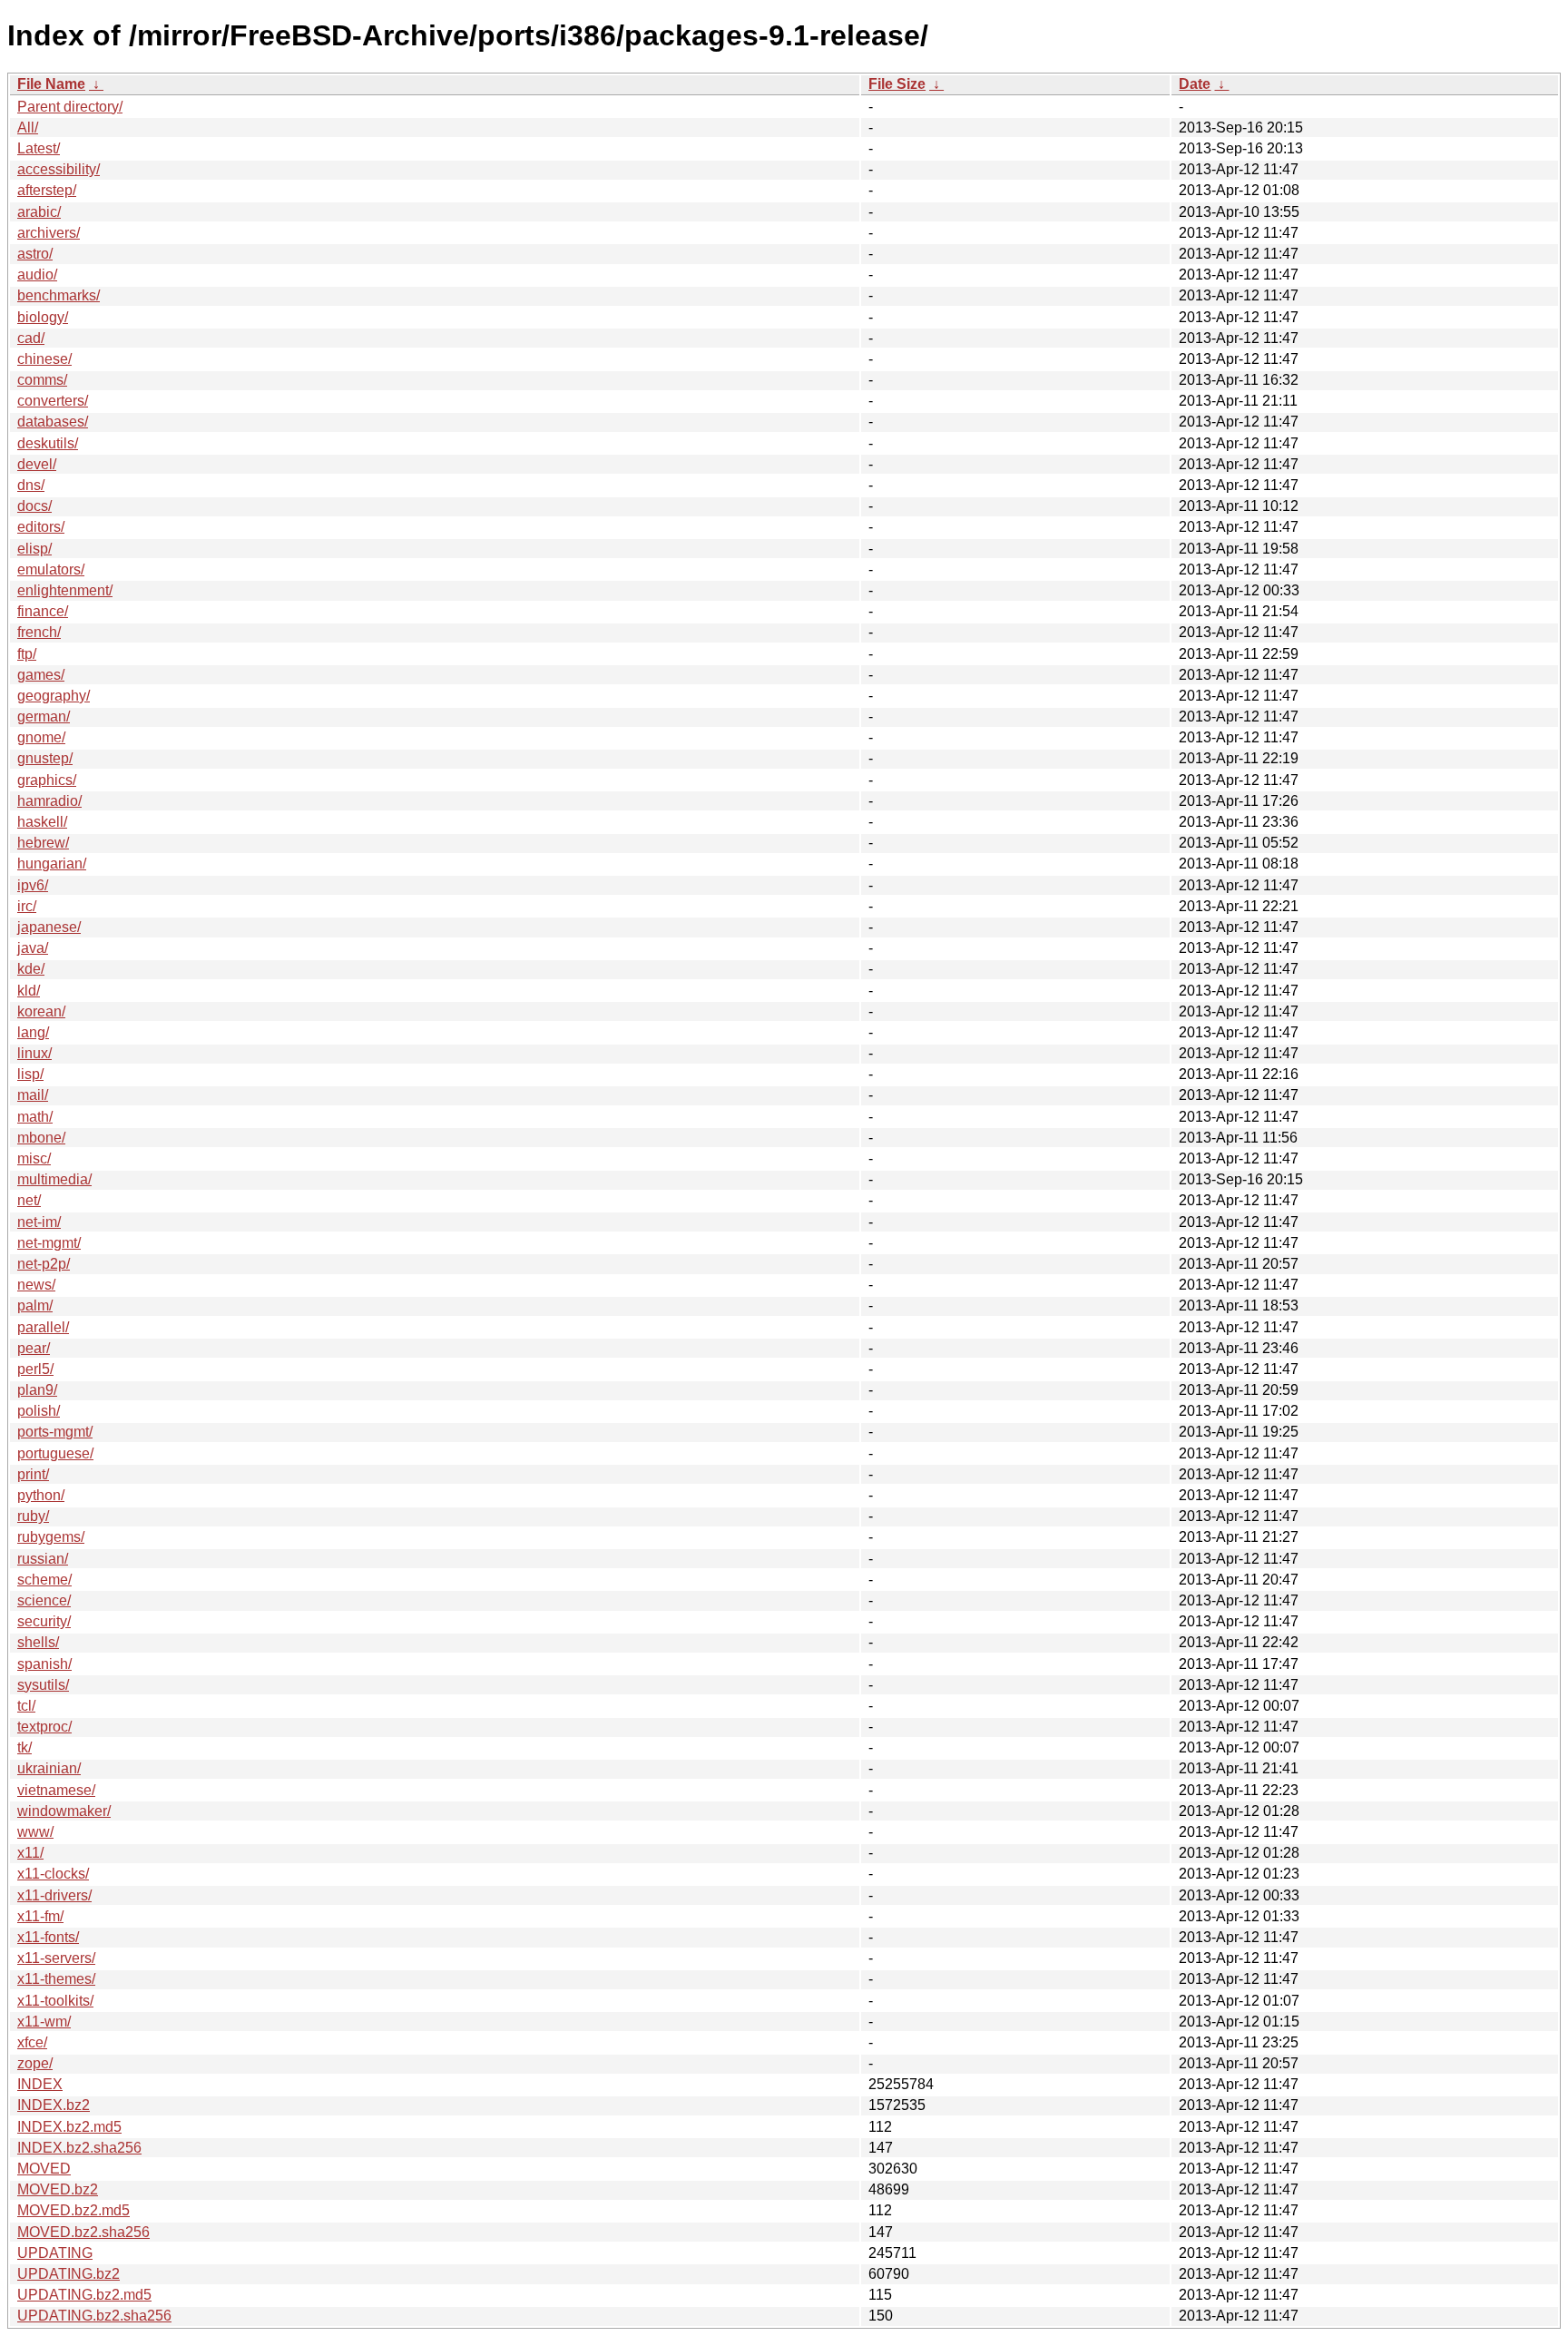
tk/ (24, 1747)
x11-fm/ (40, 1916)
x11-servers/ (56, 1958)
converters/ (53, 401)
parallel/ (43, 1327)
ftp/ (27, 654)
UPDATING (55, 2253)
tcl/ (26, 1706)
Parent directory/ (70, 107)
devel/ (37, 464)
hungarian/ (52, 864)
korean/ (41, 1011)
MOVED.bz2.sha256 (83, 2232)
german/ (44, 717)
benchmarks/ (59, 295)
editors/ (41, 527)
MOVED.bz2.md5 (73, 2210)
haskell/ (42, 822)
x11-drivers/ (54, 1895)
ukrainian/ (49, 1768)
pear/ (34, 1348)
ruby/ (33, 1516)
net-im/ (39, 1222)
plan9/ (37, 1390)
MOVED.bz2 (58, 2189)
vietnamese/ (56, 1790)
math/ (35, 1117)
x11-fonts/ (48, 1937)
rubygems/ (51, 1537)
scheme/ (44, 1580)
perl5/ (35, 1369)
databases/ (53, 422)
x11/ (30, 1853)
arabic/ (39, 212)
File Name (51, 84)
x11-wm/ (44, 2022)
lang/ (33, 1032)
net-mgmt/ (49, 1243)
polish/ (39, 1411)
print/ (33, 1474)
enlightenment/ (65, 590)
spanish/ (44, 1664)
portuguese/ (55, 1453)
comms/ (42, 380)
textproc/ (44, 1727)
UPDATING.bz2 (69, 2274)
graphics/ (47, 780)
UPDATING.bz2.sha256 (94, 2316)
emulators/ (51, 569)
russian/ (43, 1559)
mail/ (33, 1095)
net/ (29, 1200)
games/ (41, 675)
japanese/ (49, 927)
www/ (35, 1832)
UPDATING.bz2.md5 (84, 2295)
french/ (39, 632)
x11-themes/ (56, 1979)
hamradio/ (49, 801)
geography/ (54, 696)
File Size (897, 84)
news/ (36, 1285)
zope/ (35, 2063)
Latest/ (39, 148)
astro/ (35, 254)
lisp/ (30, 1074)
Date (1195, 84)
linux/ (34, 1053)
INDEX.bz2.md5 (69, 2127)
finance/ (43, 611)
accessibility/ (59, 169)
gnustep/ (45, 758)
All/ (28, 128)
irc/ (27, 906)
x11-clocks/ (53, 1874)
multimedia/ (54, 1179)
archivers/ (49, 233)
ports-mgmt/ (55, 1432)
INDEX (40, 2084)
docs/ (34, 506)
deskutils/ (48, 443)
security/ (44, 1621)
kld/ (29, 991)
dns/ (31, 485)
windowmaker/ (64, 1811)
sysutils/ (43, 1685)
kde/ (31, 969)
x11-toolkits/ (55, 2001)
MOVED (44, 2169)
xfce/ (32, 2042)
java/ (33, 948)
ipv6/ (33, 885)
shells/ (38, 1642)
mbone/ (41, 1138)
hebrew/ (43, 843)
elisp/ (34, 549)
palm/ (35, 1305)
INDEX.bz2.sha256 (79, 2148)
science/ (44, 1600)
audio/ (37, 275)
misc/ (34, 1158)
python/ (41, 1495)
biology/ (43, 317)
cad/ (31, 338)
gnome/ (41, 737)
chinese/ (44, 359)
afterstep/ (47, 190)
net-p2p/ (44, 1264)
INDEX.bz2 (54, 2105)
